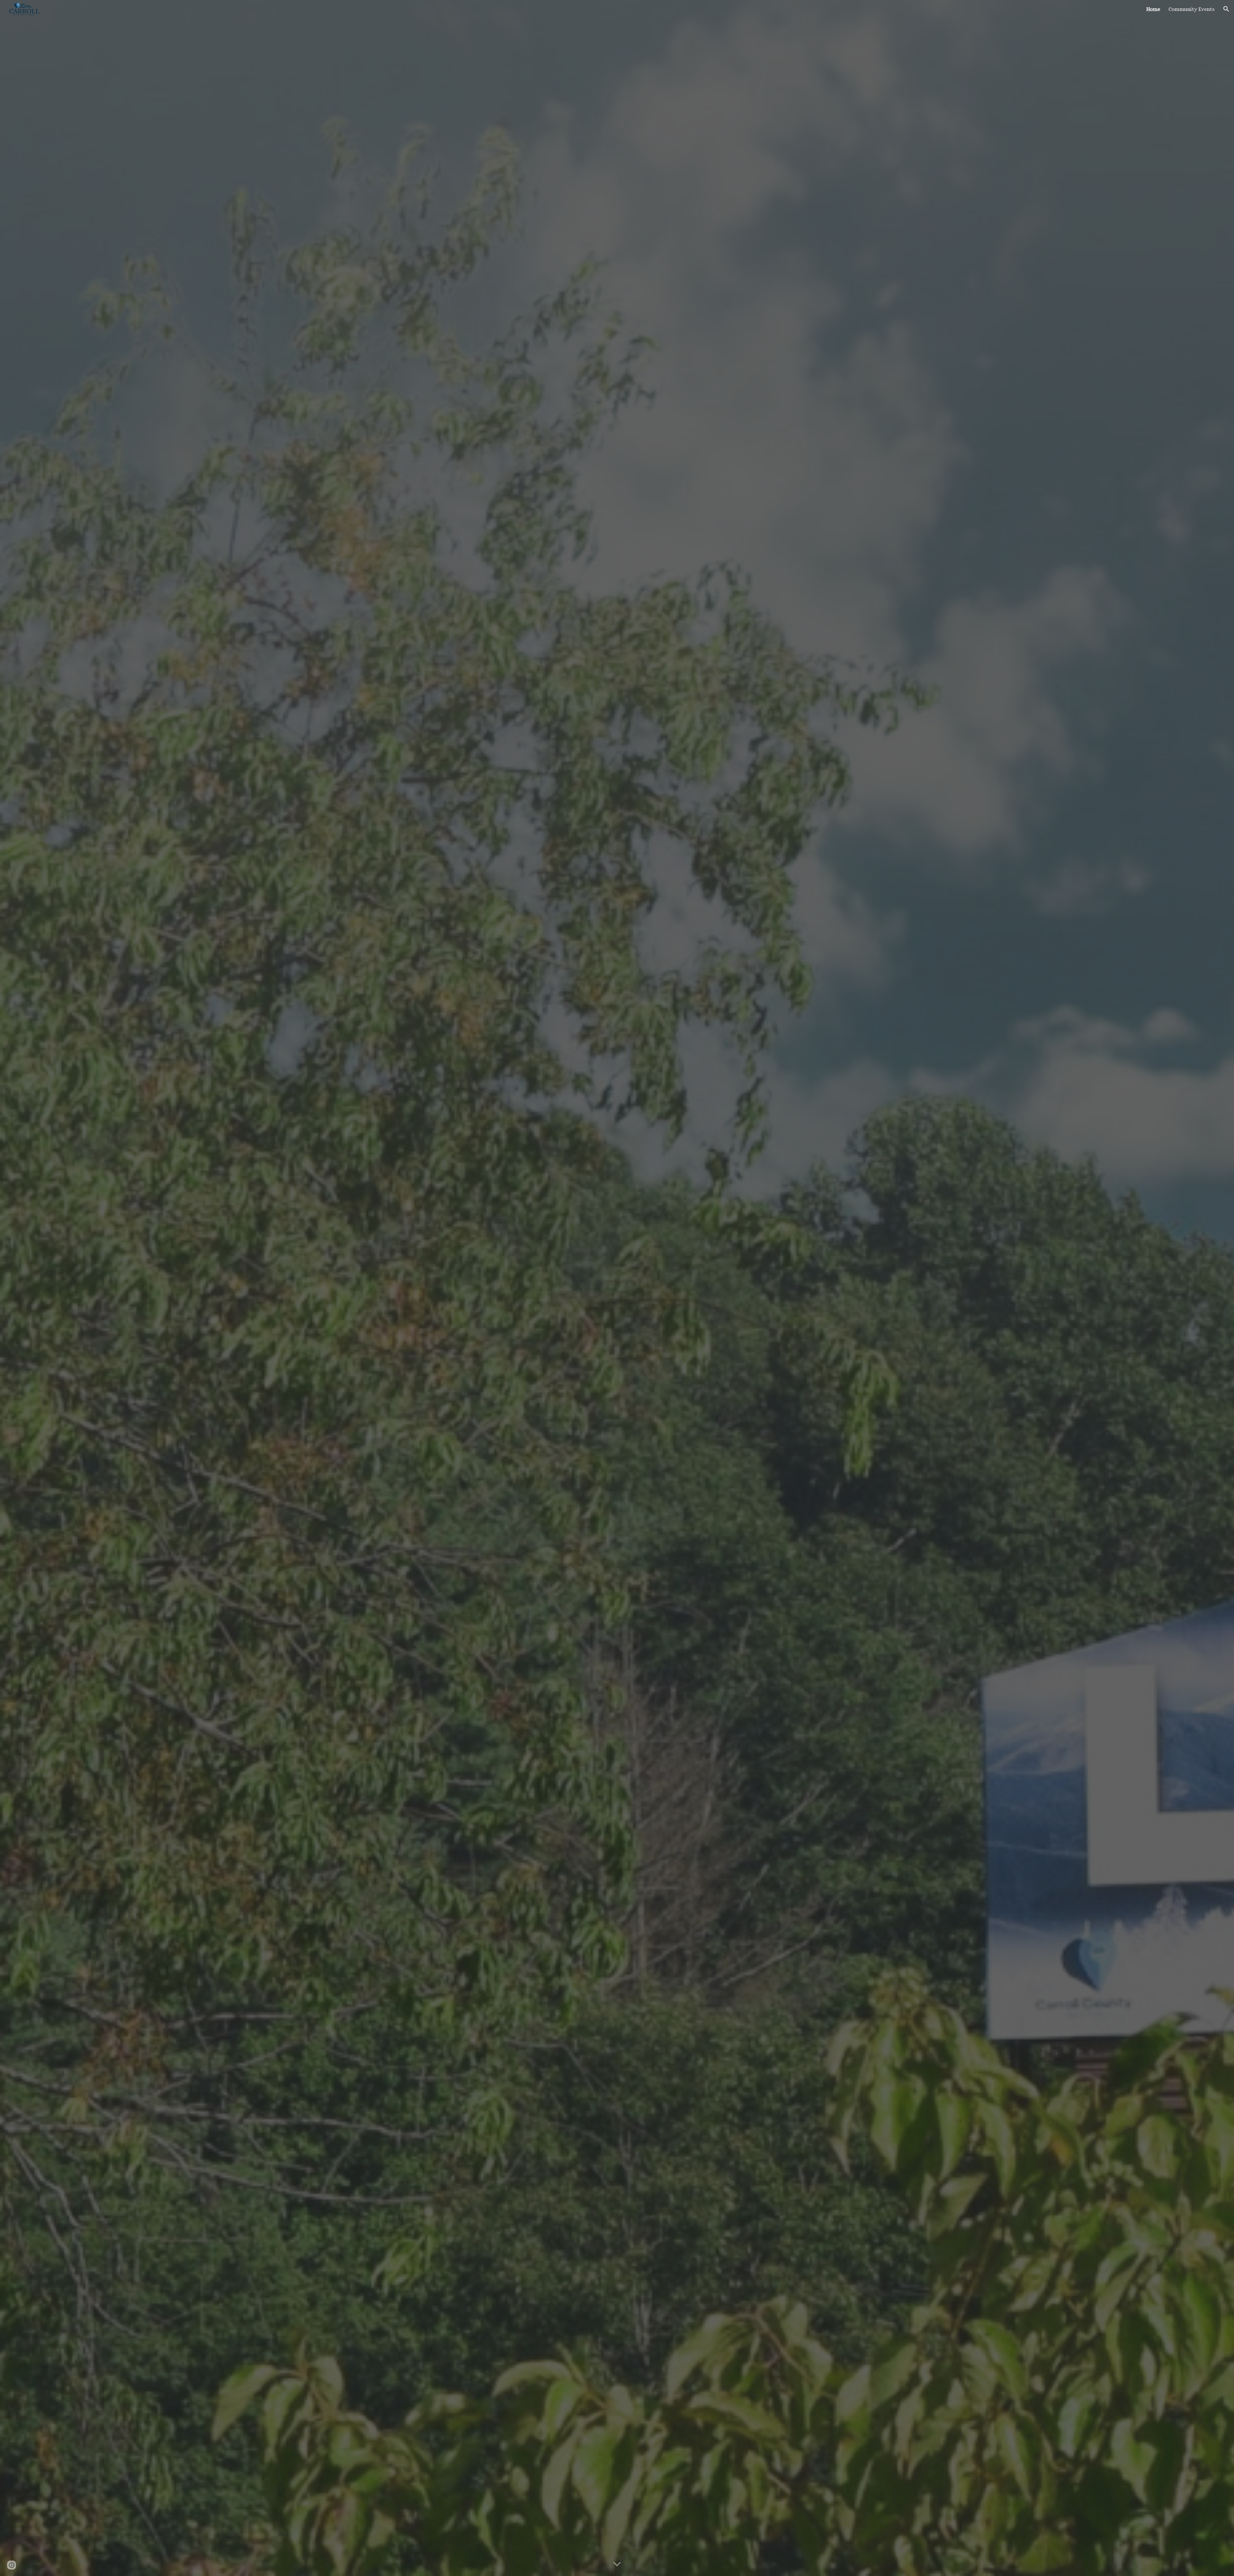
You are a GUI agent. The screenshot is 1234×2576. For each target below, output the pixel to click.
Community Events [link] (1192, 9)
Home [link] (1153, 9)
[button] (1226, 9)
